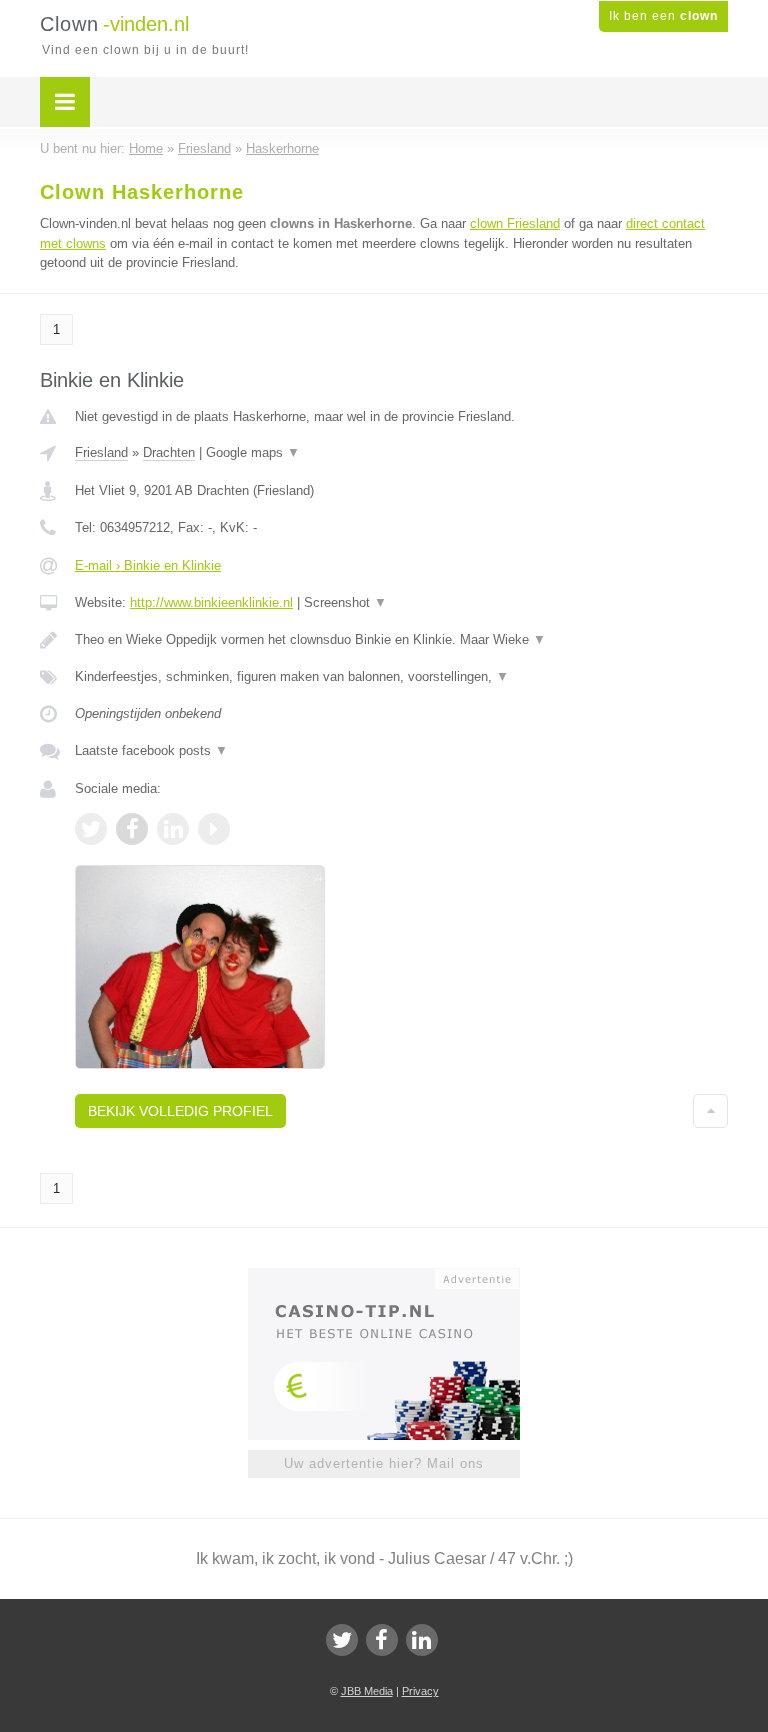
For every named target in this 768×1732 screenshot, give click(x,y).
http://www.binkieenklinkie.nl (211, 602)
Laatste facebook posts (151, 750)
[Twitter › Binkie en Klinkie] (91, 829)
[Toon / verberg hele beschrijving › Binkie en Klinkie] (401, 640)
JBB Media (367, 1691)
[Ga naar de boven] (710, 1111)
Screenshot (345, 602)
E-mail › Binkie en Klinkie (148, 565)
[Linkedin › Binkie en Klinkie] (173, 829)
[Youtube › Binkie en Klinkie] (214, 829)
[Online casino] (397, 1277)
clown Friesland (515, 223)
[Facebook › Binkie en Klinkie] (132, 829)
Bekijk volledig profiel (180, 1111)
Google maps (253, 452)
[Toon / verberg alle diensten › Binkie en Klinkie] (401, 677)
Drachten (169, 452)
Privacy (420, 1691)
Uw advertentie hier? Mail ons (384, 1463)
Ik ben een (663, 16)
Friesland (101, 452)
